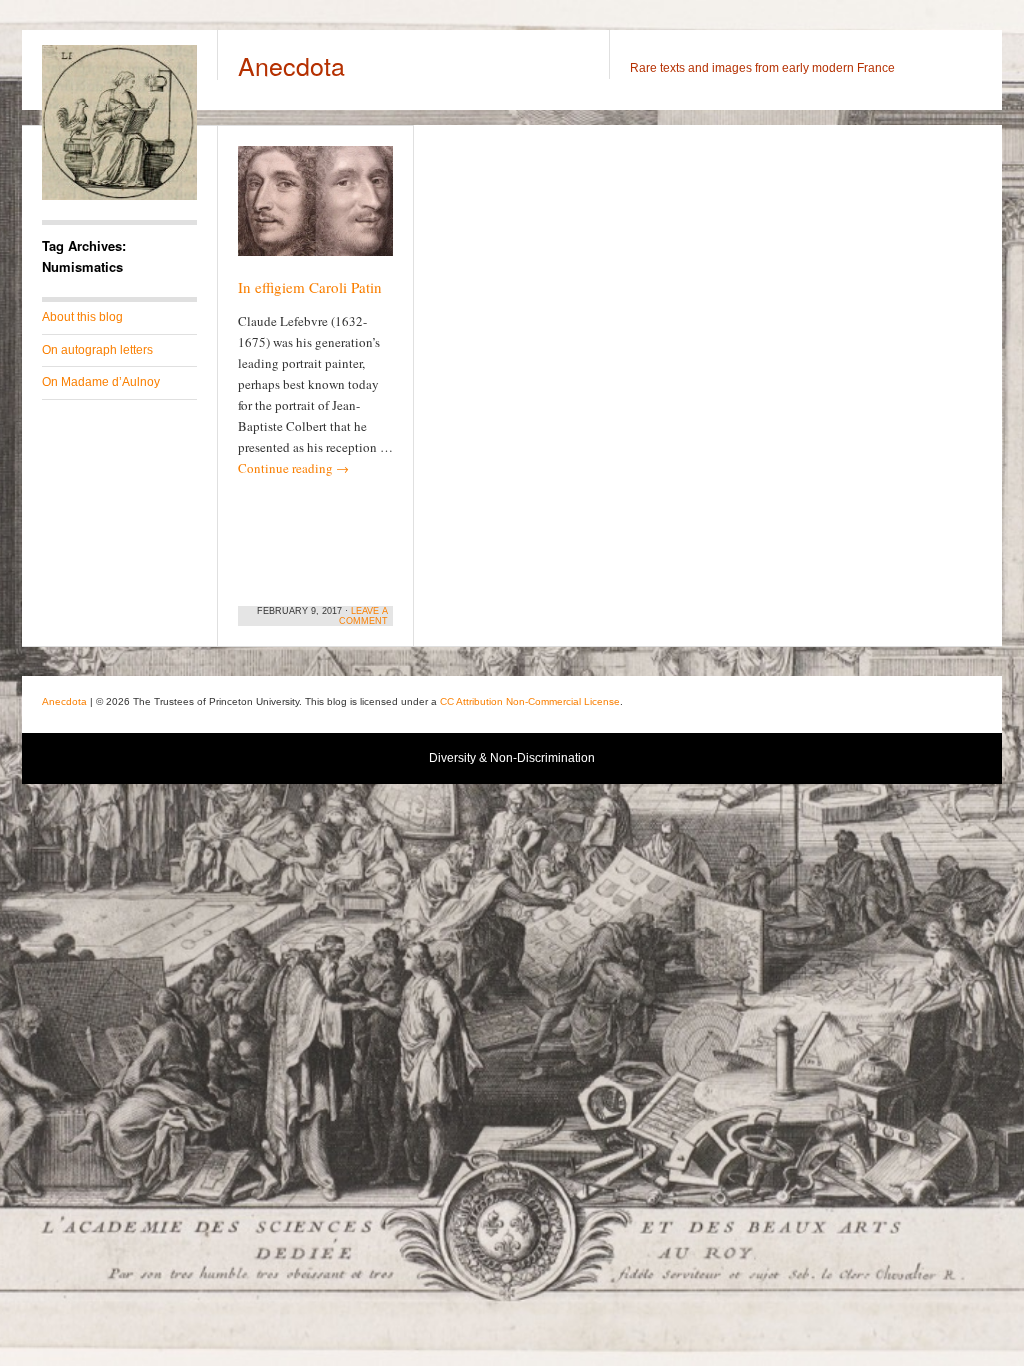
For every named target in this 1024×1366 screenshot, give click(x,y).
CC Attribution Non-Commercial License (530, 701)
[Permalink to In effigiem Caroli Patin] (315, 210)
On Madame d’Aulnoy (101, 382)
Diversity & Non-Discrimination (512, 758)
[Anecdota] (119, 196)
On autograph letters (97, 350)
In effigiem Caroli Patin (310, 287)
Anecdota (291, 65)
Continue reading (293, 468)
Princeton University (860, 704)
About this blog (82, 317)
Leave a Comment (363, 616)
